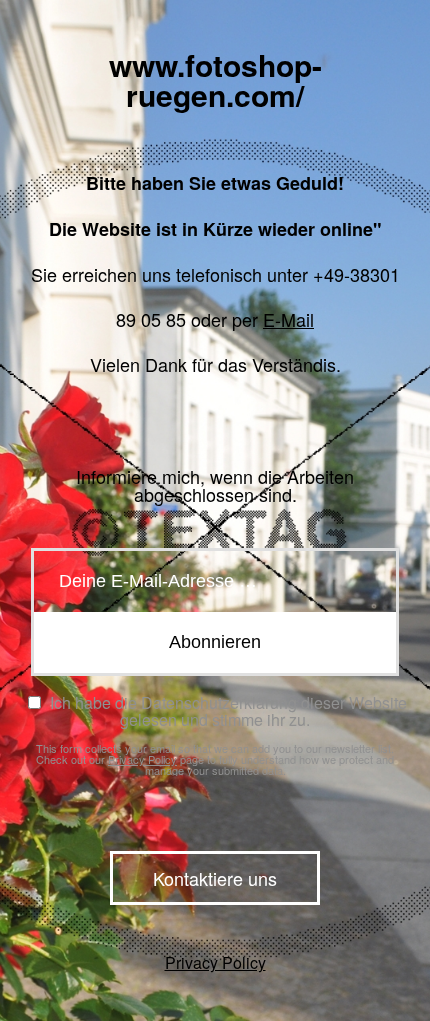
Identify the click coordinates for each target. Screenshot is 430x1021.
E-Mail (288, 319)
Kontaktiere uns (215, 878)
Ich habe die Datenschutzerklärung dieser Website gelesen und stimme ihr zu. (226, 711)
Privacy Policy (142, 759)
